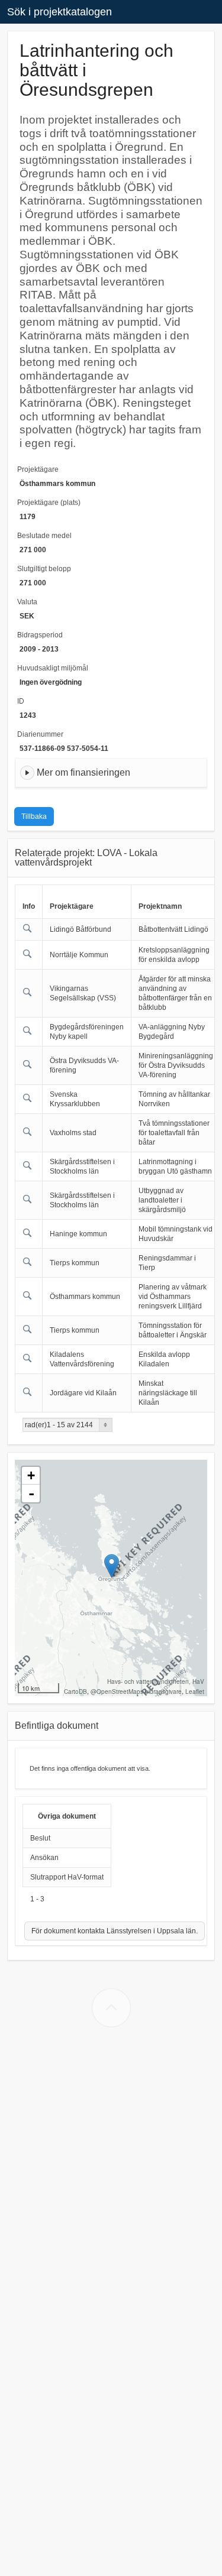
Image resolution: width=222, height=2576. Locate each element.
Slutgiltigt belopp (44, 569)
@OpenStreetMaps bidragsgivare (136, 1692)
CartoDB (75, 1692)
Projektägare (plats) (49, 503)
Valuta (27, 602)
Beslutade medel (44, 536)
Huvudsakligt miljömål (53, 668)
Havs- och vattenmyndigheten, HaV (156, 1681)
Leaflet (195, 1692)
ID (21, 701)
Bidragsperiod (40, 635)
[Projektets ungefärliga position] (112, 1566)
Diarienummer (40, 734)
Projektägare (38, 469)
